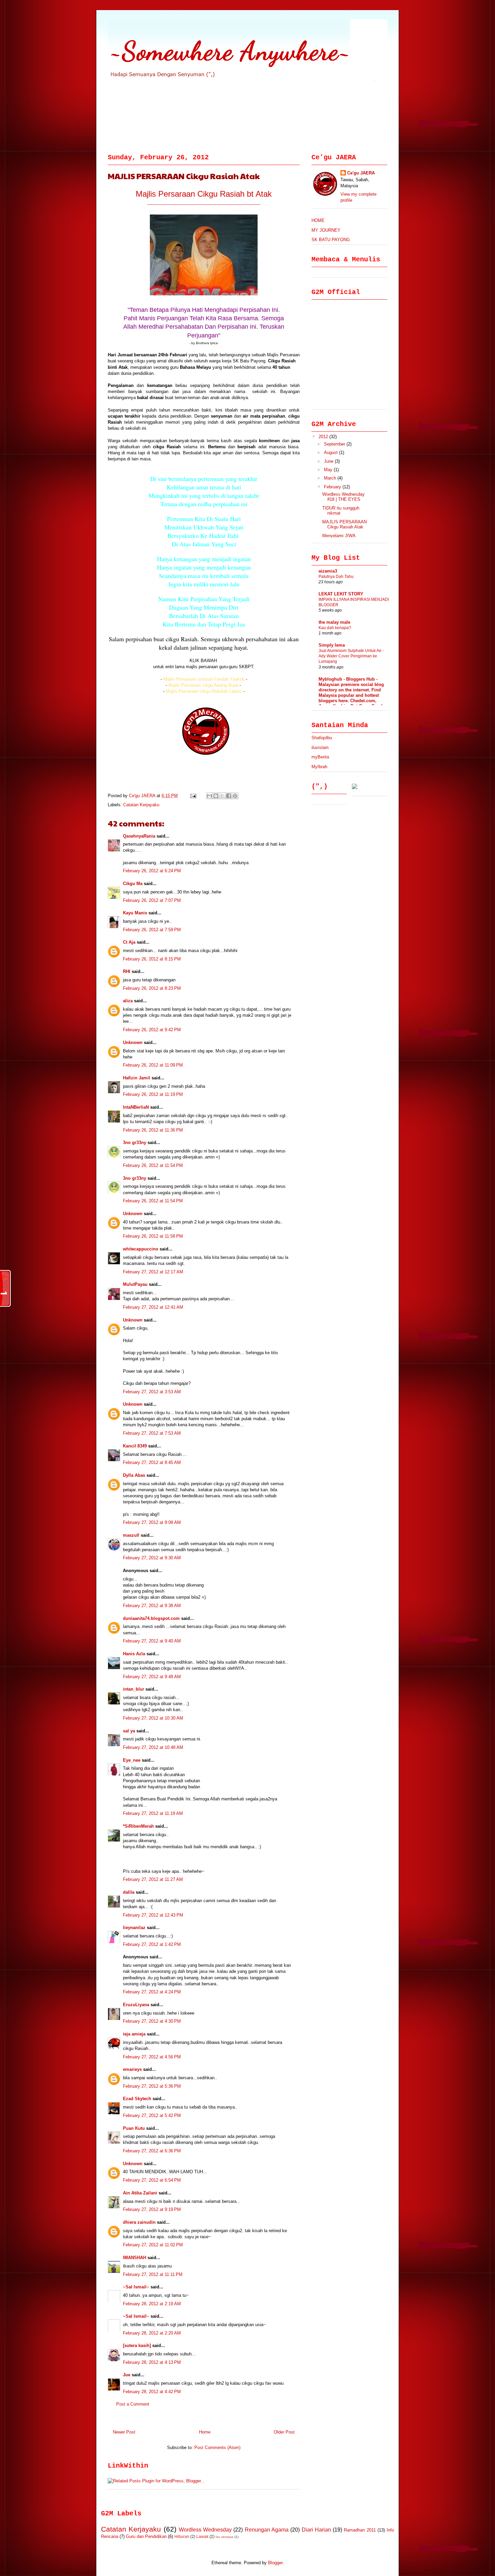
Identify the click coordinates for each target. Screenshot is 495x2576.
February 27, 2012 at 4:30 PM (152, 2021)
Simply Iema (332, 645)
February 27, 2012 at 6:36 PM (152, 2151)
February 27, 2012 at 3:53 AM (152, 1392)
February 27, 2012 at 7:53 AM (152, 1433)
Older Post (284, 2432)
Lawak (202, 2536)
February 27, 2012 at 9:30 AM (152, 1558)
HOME (318, 220)
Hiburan (182, 2536)
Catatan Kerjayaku (141, 805)
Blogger (275, 2563)
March (331, 478)
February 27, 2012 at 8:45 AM (152, 1462)
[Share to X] (222, 796)
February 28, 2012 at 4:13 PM (152, 2362)
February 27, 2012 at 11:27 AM (153, 1879)
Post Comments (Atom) (217, 2448)
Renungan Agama (267, 2530)
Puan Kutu (134, 2128)
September (335, 444)
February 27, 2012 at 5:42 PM (152, 2115)
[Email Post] (193, 796)
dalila (129, 1892)
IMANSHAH (135, 2258)
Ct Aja (129, 942)
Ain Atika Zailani (140, 2193)
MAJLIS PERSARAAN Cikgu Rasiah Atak (344, 525)
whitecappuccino (141, 1249)
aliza (128, 1001)
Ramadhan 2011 (360, 2530)
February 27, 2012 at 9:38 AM (152, 1606)
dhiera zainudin (139, 2222)
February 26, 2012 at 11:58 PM (153, 1236)
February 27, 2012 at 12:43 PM (153, 1915)
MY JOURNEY (326, 230)
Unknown (133, 1042)
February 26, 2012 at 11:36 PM (153, 1130)
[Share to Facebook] (229, 796)
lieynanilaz (134, 1928)
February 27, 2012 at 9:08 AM (152, 1522)
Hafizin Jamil (137, 1078)
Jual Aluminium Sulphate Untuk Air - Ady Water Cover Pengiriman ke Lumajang (351, 656)
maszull (131, 1535)
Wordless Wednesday (205, 2530)
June (329, 461)
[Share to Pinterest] (235, 796)
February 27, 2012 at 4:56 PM (152, 2057)
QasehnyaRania (139, 836)
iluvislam (320, 747)
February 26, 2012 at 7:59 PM (152, 930)
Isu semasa (224, 2537)
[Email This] (209, 796)
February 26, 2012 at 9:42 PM (152, 1030)
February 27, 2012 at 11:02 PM (153, 2245)
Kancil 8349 (135, 1446)
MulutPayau (135, 1284)
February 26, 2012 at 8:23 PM (152, 988)
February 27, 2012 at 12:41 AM (153, 1307)
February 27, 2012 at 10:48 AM (153, 1747)
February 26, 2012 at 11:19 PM (153, 1094)
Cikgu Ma (133, 884)
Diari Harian (316, 2530)
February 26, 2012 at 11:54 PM (153, 1165)
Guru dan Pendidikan (146, 2536)
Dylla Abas (134, 1475)
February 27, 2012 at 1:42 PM (152, 1944)
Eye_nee (132, 1760)
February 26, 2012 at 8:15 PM (152, 959)
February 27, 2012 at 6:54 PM (152, 2180)
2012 (324, 437)
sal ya (129, 1731)
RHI (127, 971)
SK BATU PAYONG (331, 240)
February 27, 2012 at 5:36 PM (152, 2086)
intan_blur (134, 1689)
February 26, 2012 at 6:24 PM (152, 871)
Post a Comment (133, 2404)
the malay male (334, 622)
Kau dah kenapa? (335, 628)
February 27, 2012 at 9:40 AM (152, 1641)
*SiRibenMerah (138, 1826)
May (329, 470)
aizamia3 (328, 571)
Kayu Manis (135, 913)
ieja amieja (134, 2034)
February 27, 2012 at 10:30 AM (153, 1718)
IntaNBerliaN (136, 1107)
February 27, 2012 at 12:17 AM (153, 1272)
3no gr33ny (135, 1143)
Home (205, 2432)
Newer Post (124, 2432)
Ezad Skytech (137, 2099)
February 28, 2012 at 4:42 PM (152, 2392)
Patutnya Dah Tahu (336, 577)
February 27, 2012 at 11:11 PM (153, 2274)
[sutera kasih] (137, 2345)
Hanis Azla (134, 1654)
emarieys (132, 2069)
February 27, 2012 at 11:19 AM (153, 1813)
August (332, 452)
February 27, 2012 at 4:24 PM (152, 1992)
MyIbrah (319, 767)
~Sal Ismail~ (136, 2287)
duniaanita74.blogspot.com (151, 1618)
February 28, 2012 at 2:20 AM (152, 2333)
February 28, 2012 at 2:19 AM (152, 2304)
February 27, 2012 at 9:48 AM (152, 1677)
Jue (127, 2375)
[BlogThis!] (216, 796)
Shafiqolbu (322, 738)
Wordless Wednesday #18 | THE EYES (343, 497)
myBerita (320, 757)
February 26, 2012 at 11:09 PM (153, 1065)
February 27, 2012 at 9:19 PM (152, 2209)
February (333, 487)
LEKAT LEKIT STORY (341, 594)
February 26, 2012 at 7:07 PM (152, 900)
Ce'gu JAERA (143, 796)
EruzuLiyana (136, 2005)
